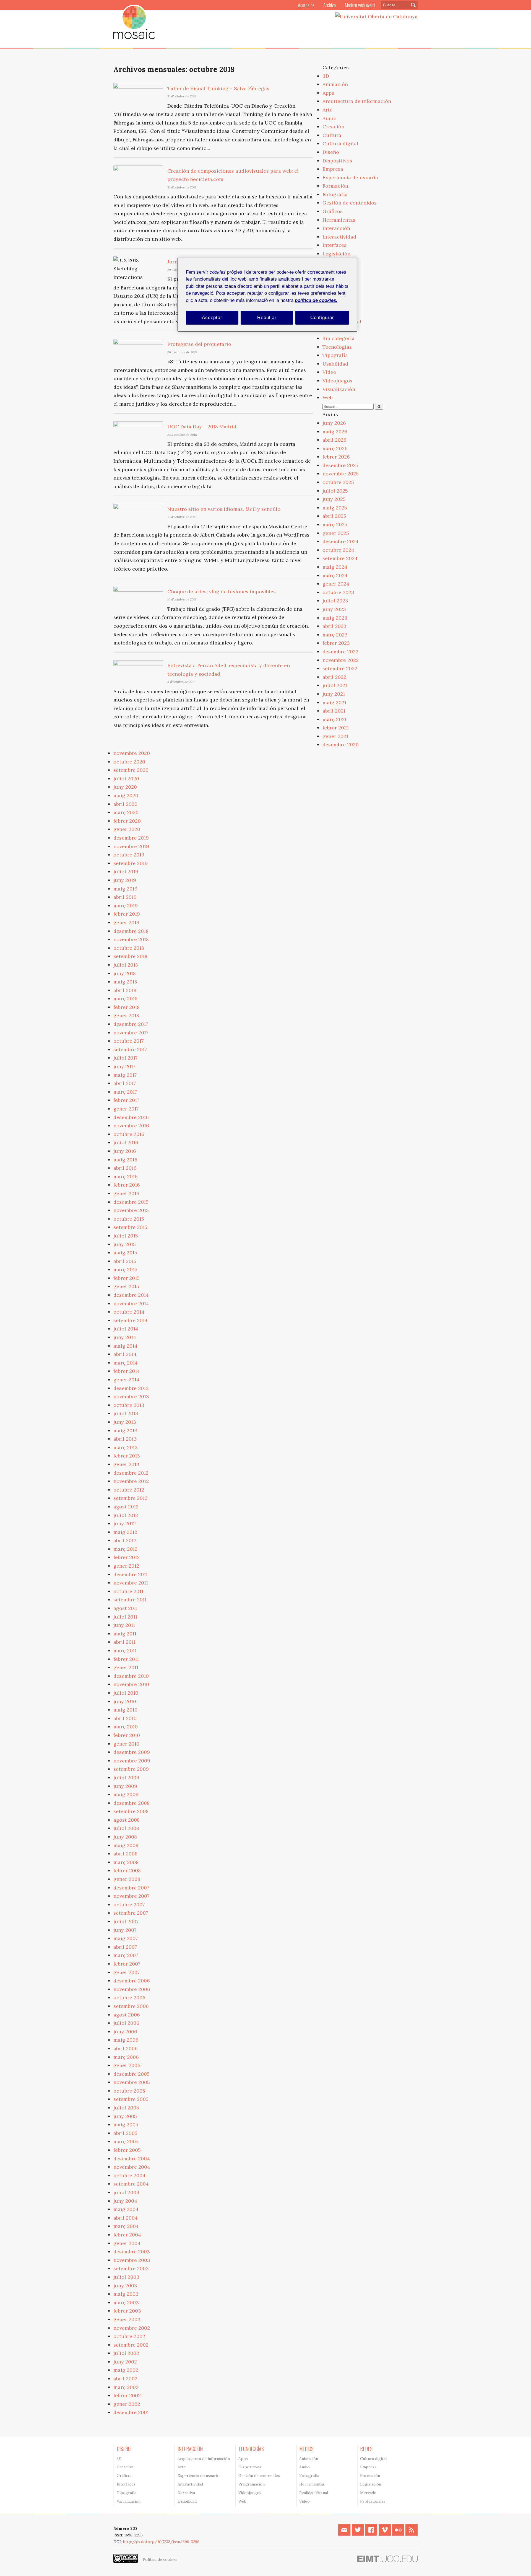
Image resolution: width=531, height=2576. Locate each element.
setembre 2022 (340, 668)
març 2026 (335, 448)
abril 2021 (334, 711)
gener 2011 (126, 1667)
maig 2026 (335, 432)
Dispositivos (337, 161)
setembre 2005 (131, 2099)
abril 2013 (125, 1439)
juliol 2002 (126, 2353)
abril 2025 (334, 516)
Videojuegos (337, 381)
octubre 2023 (338, 592)
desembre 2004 (132, 2159)
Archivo (330, 5)
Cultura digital (340, 143)
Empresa (333, 169)
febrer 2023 (336, 643)
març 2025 (335, 525)
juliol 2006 (126, 2023)
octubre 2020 (129, 762)
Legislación (336, 254)
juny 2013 (125, 1422)
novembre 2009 (132, 1761)
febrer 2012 (127, 1557)
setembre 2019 (131, 863)
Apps (328, 93)
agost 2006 (127, 2015)
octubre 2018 (129, 948)
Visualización (339, 389)
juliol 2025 (335, 491)
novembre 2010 (131, 1684)
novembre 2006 (132, 1989)
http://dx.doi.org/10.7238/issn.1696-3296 (161, 2542)
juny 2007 (125, 1930)
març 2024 (335, 575)
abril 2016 (125, 1168)
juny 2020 (125, 787)
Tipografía (335, 355)
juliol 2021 (335, 685)
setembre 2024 (340, 558)
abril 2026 (335, 440)
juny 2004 (125, 2201)
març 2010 (126, 1727)
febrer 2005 (127, 2150)
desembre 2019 (131, 838)
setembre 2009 (131, 1769)
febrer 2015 (127, 1278)
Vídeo (329, 372)
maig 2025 (335, 508)
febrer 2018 (127, 1007)
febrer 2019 (127, 914)
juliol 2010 (126, 1693)
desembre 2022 (340, 652)
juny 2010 (125, 1701)
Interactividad (339, 237)
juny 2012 (125, 1523)
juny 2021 (334, 694)
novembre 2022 (341, 660)
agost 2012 (126, 1507)
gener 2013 (126, 1464)
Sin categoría (339, 338)
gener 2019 (126, 922)
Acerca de (306, 5)
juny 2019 (125, 880)
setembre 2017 (130, 1049)
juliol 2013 (126, 1413)
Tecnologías (337, 347)
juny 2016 (125, 1151)
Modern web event (360, 5)
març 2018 (125, 999)
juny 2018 (125, 973)
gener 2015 (126, 1286)
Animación (335, 84)
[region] (267, 295)
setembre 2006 (131, 2006)
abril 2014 (125, 1354)
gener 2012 (126, 1566)
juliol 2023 (335, 601)
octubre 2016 (129, 1134)
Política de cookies (160, 2559)
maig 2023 (335, 618)
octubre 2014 (129, 1312)
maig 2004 (126, 2209)
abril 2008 (125, 1854)
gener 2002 (127, 2404)
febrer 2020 (127, 821)
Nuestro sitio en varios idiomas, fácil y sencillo (224, 509)
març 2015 (125, 1269)
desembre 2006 (132, 1981)
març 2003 (126, 2302)
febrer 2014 (127, 1371)
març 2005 (126, 2141)
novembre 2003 (132, 2260)
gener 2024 (336, 584)
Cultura (332, 135)
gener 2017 (126, 1109)
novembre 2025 (341, 474)
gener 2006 (127, 2065)
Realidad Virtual (314, 2493)
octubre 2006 (129, 1998)
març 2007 (126, 1955)
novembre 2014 (131, 1303)
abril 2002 (125, 2379)
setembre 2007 (131, 1913)
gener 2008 (127, 1879)
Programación (252, 2484)
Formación (335, 186)
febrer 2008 (127, 1870)
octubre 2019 (129, 855)
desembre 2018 (131, 931)
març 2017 (125, 1092)
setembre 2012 (130, 1498)
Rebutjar (267, 318)
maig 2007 (126, 1938)
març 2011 (125, 1651)
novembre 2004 (132, 2167)
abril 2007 (125, 1947)
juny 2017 (124, 1066)
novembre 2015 (131, 1210)
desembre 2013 (131, 1388)
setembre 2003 (131, 2268)
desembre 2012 (131, 1473)
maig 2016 (125, 1160)
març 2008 (126, 1862)
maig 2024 (335, 567)
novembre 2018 (131, 939)
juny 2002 (125, 2362)
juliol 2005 (126, 2108)
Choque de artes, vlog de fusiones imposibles (222, 591)
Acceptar (212, 318)
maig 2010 (125, 1710)
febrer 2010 (127, 1735)
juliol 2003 (126, 2277)
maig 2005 (126, 2125)
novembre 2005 (132, 2082)
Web (328, 398)
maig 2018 (125, 982)
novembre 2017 (131, 1033)
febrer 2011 (126, 1659)
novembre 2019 (131, 846)
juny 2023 (334, 609)
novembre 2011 (131, 1583)
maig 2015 (125, 1253)
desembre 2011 (131, 1574)
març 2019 (126, 906)
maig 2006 (126, 2040)
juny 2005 (125, 2116)
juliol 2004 (126, 2192)
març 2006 (126, 2057)
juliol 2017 (125, 1058)
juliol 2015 (126, 1236)
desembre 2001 (131, 2412)
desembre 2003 (132, 2252)
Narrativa (186, 2493)
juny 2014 (125, 1337)
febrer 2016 (127, 1185)
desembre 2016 (131, 1117)
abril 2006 (126, 2048)
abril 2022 (334, 677)
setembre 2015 (130, 1227)
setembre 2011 (130, 1600)
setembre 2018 (130, 956)
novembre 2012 (131, 1481)
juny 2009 (125, 1786)
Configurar (322, 318)
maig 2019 (125, 889)
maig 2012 (125, 1532)
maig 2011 (125, 1634)
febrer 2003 (127, 2311)
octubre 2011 (128, 1591)
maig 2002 (126, 2370)
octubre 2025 (338, 482)
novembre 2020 (132, 753)
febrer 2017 (126, 1100)
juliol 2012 (126, 1515)
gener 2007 (127, 1972)
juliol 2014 (126, 1329)
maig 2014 (125, 1346)
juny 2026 (334, 423)
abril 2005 (125, 2133)
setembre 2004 (131, 2184)
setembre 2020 (131, 770)
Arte (327, 110)
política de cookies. (316, 300)
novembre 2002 (132, 2328)
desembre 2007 (131, 1888)
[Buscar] (379, 407)
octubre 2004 (129, 2175)
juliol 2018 (126, 965)
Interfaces (335, 245)
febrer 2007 (127, 1964)
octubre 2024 (338, 550)
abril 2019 (125, 897)
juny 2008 (125, 1837)
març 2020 (126, 812)
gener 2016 (126, 1193)
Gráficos (333, 211)
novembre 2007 (131, 1896)
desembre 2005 (132, 2074)
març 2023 (335, 635)
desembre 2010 (131, 1676)
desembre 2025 (340, 465)
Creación (333, 127)
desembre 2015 (131, 1202)
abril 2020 (125, 804)
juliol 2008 (126, 1828)
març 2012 (125, 1549)
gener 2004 (127, 2243)
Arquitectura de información (357, 101)
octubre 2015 (129, 1219)
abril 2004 (126, 2218)
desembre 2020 (341, 745)
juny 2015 (125, 1244)
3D (326, 76)
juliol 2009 (126, 1778)
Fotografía (335, 194)
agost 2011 (126, 1608)
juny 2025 (334, 499)
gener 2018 (126, 1015)
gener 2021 (335, 736)
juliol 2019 (126, 872)
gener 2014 (126, 1380)
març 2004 (126, 2226)
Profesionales (373, 2501)
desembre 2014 (131, 1295)
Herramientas (339, 220)
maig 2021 (334, 702)
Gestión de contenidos (350, 203)
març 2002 (126, 2387)
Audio (330, 118)
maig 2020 (126, 795)
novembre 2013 (131, 1396)
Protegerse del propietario (199, 344)
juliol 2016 (126, 1142)
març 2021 (335, 719)
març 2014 (126, 1363)
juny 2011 (124, 1625)
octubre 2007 (129, 1905)
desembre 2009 (132, 1752)
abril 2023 (335, 626)
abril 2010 (125, 1718)
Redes (366, 2449)
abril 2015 (125, 1261)
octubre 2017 (128, 1041)
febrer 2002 (127, 2395)
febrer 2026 (336, 457)
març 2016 (126, 1176)
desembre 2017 (131, 1024)
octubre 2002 (129, 2336)
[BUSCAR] (412, 5)
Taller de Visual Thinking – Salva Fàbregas (218, 88)
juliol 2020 (126, 779)
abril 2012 (125, 1540)
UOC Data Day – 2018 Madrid (202, 427)
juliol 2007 (126, 1921)
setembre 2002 (131, 2345)
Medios (306, 2449)
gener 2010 (126, 1744)
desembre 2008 (132, 1803)
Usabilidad (335, 364)
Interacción (336, 228)
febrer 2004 (127, 2235)
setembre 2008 (131, 1811)
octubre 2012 (129, 1490)
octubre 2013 (129, 1405)
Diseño (331, 152)
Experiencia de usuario (350, 178)
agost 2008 (127, 1820)
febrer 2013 (127, 1456)
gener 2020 (127, 829)
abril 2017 (125, 1083)
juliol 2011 (125, 1617)
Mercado (368, 2493)
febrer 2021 (336, 728)
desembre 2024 (341, 541)
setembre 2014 (131, 1320)
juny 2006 (125, 2032)
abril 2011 (124, 1642)
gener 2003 (127, 2319)
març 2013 (126, 1447)
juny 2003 (125, 2286)
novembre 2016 (131, 1126)
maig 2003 (126, 2294)
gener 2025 (336, 533)
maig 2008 (126, 1845)
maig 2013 (125, 1431)
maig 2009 (126, 1794)
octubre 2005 (129, 2091)
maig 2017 (125, 1075)
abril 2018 (125, 990)
